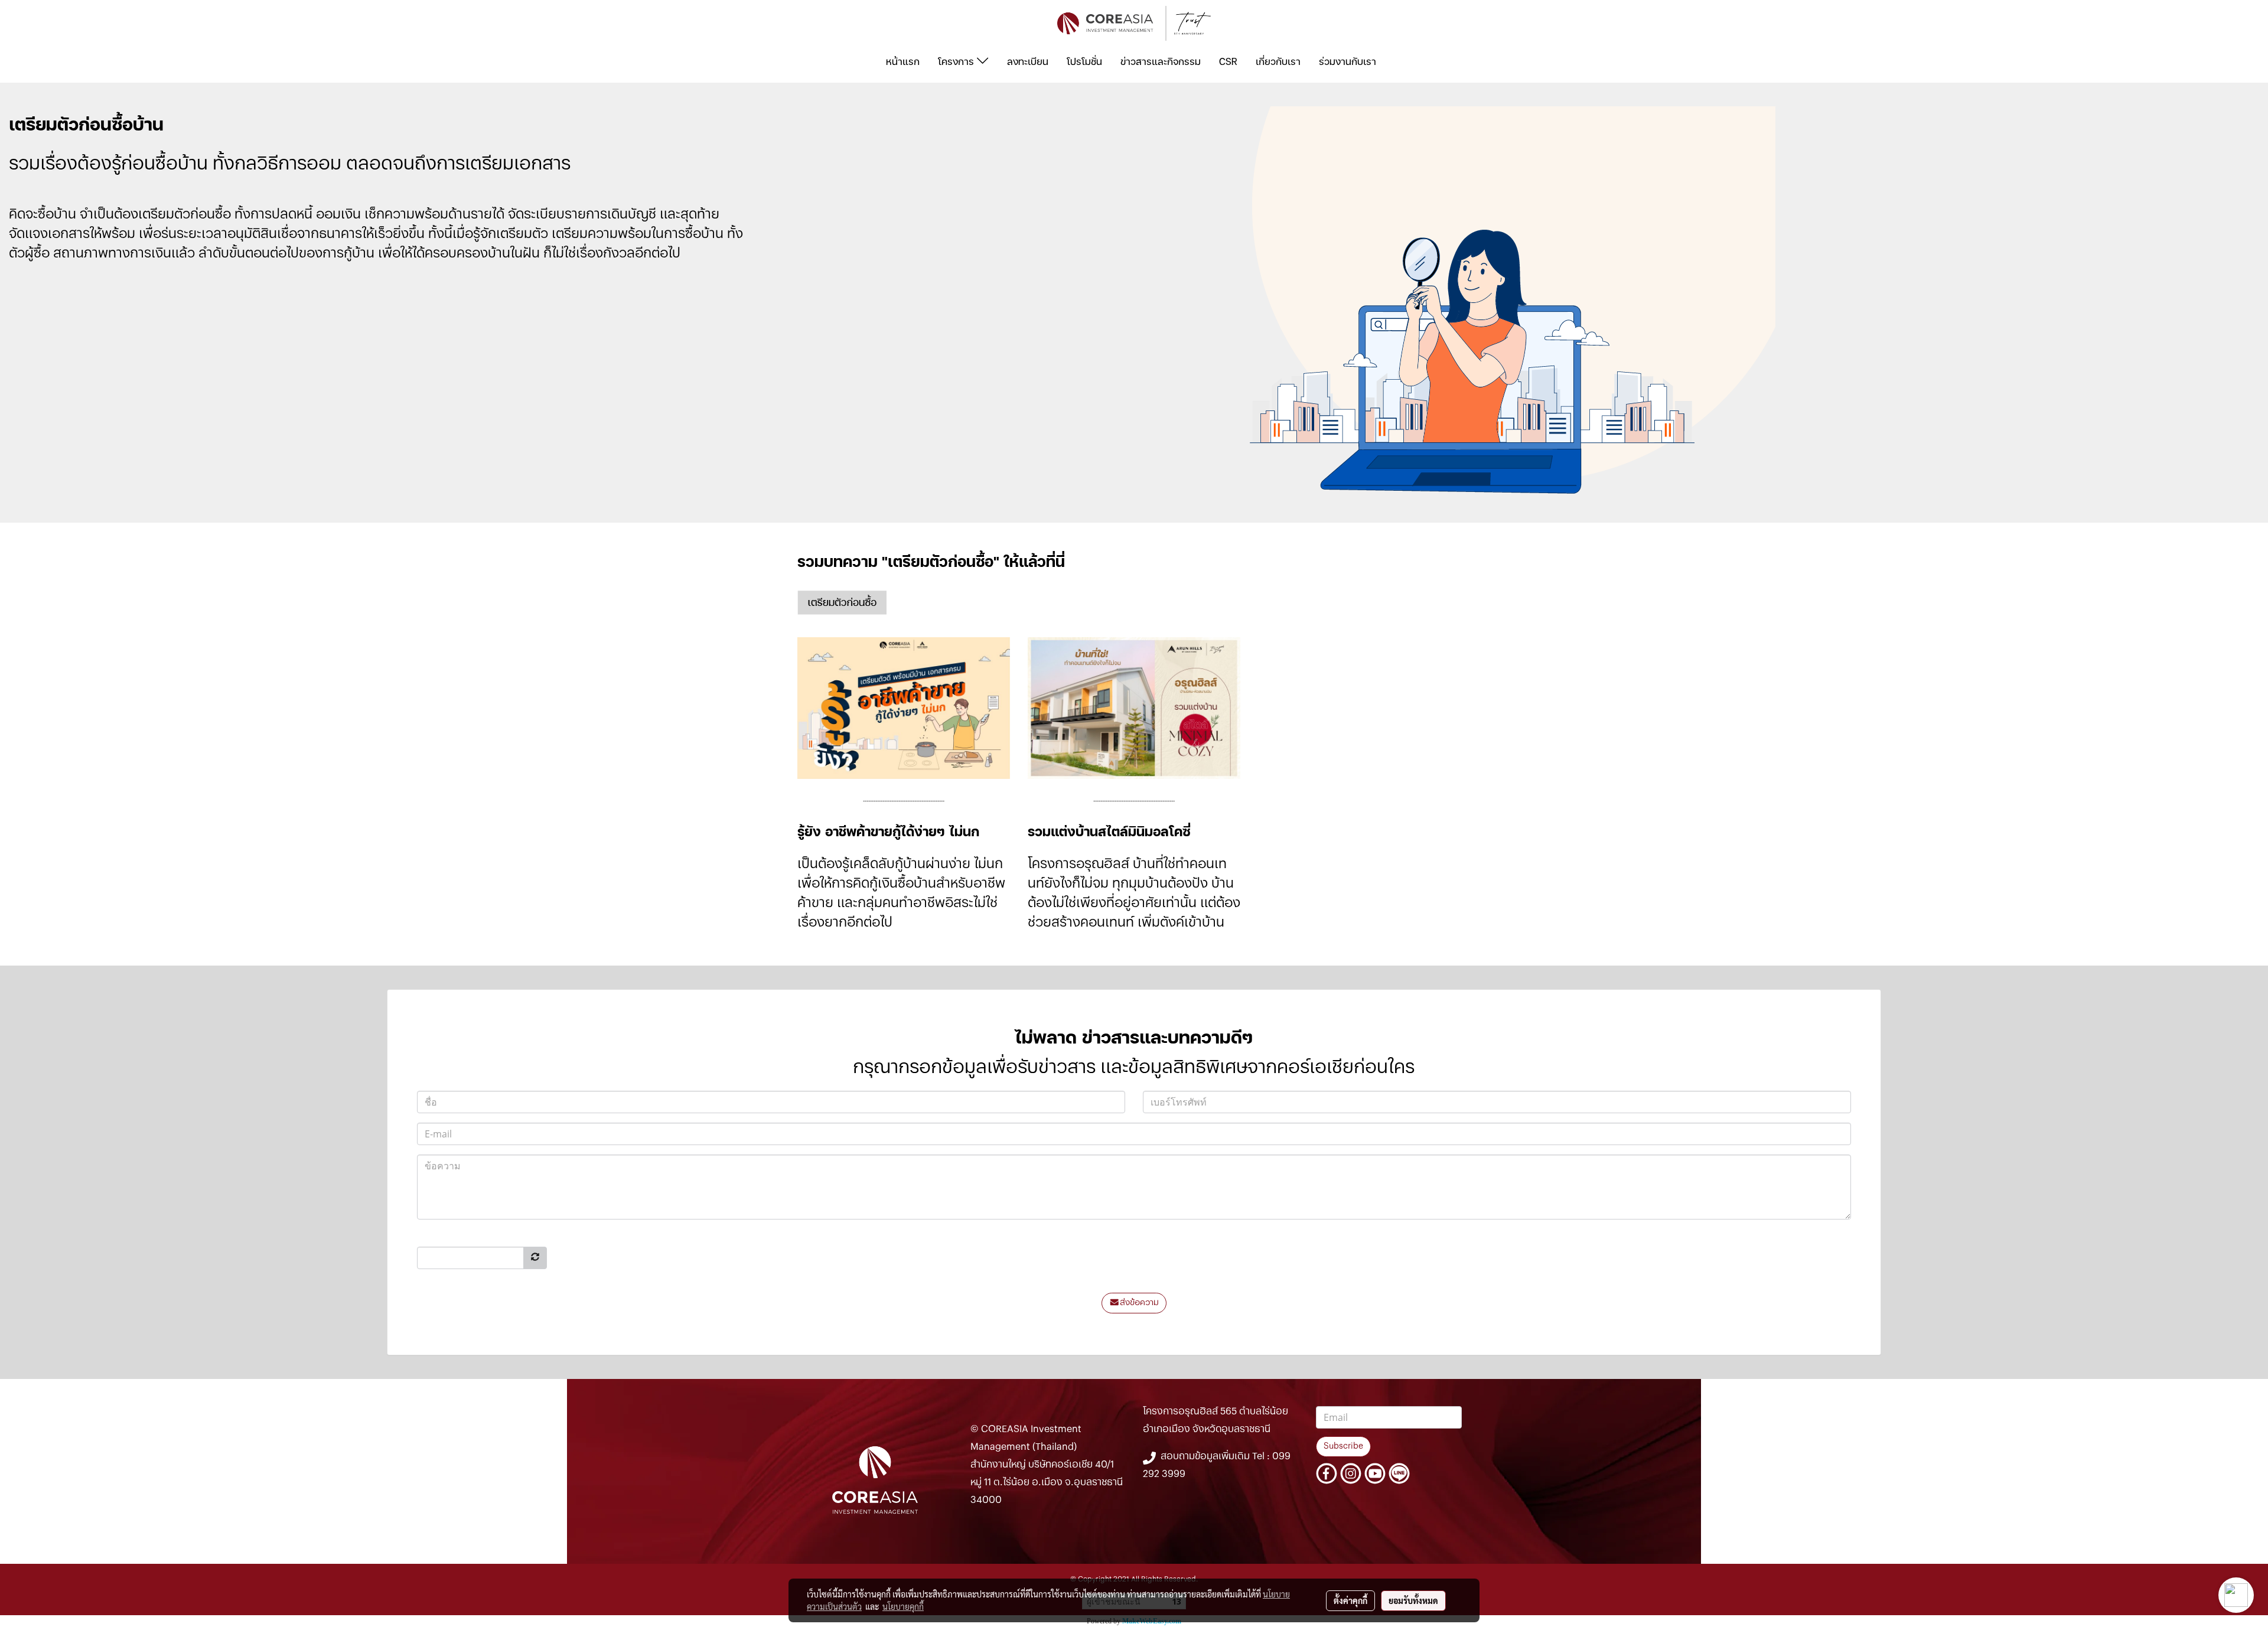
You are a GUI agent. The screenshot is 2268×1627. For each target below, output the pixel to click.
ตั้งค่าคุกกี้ (1350, 1600)
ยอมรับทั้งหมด (1413, 1600)
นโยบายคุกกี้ (903, 1606)
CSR (1228, 61)
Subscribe (1343, 1446)
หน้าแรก (903, 61)
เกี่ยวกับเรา (1278, 61)
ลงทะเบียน (1028, 61)
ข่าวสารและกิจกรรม (1161, 61)
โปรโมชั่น (1084, 61)
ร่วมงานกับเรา (1348, 61)
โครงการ (957, 61)
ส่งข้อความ (1139, 1303)
